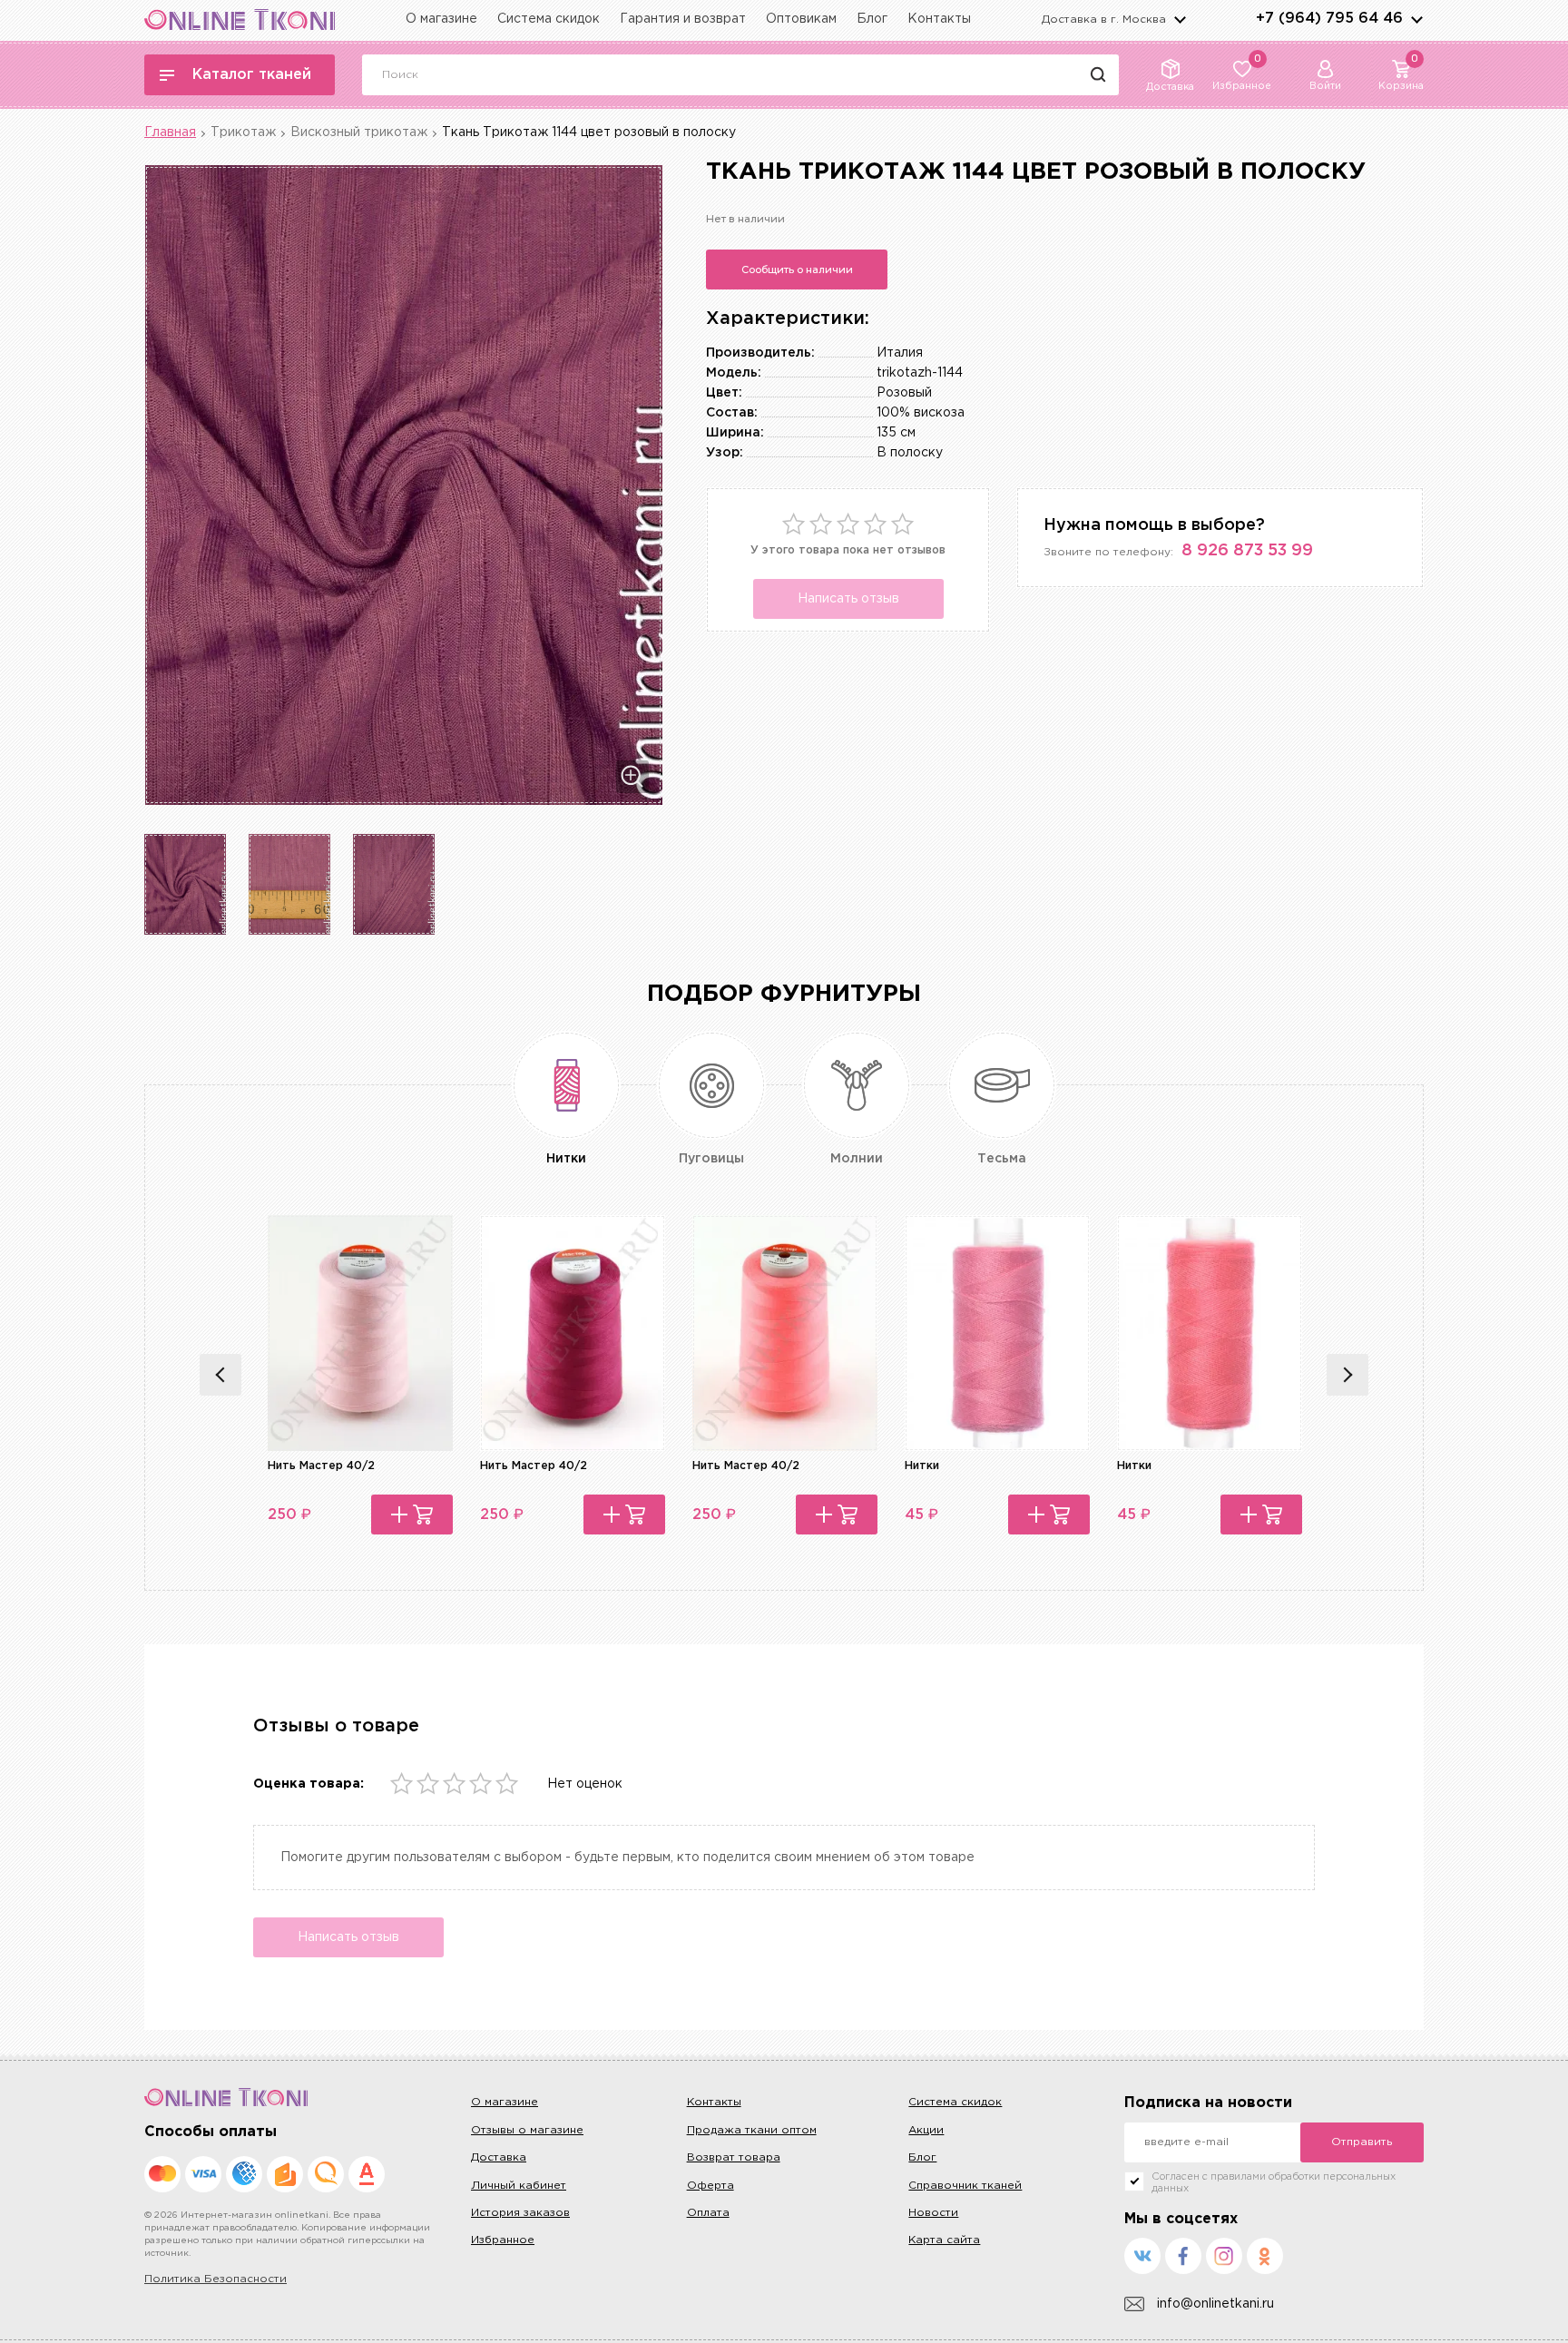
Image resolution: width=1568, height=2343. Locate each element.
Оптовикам (801, 19)
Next (1347, 1375)
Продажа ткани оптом (752, 2130)
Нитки (922, 1466)
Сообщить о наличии (797, 270)
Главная (170, 132)
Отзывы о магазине (527, 2130)
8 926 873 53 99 (1247, 551)
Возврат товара (734, 2157)
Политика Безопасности (216, 2279)
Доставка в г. (1104, 20)
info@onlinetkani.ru (1215, 2304)
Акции (926, 2130)
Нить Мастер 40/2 (321, 1466)
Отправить (1362, 2142)
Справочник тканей (965, 2186)
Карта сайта (944, 2240)
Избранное (503, 2240)
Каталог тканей (252, 75)
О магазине (441, 19)
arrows (1416, 19)
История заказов (520, 2213)
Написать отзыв (848, 599)
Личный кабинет (519, 2186)
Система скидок (549, 19)
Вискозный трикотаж (359, 132)
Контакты (939, 19)
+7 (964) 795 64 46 (1329, 19)
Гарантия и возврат (683, 19)
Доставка (499, 2157)
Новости (933, 2213)
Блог (872, 19)
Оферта (710, 2186)
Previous (220, 1375)
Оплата (708, 2213)
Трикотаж (243, 132)
